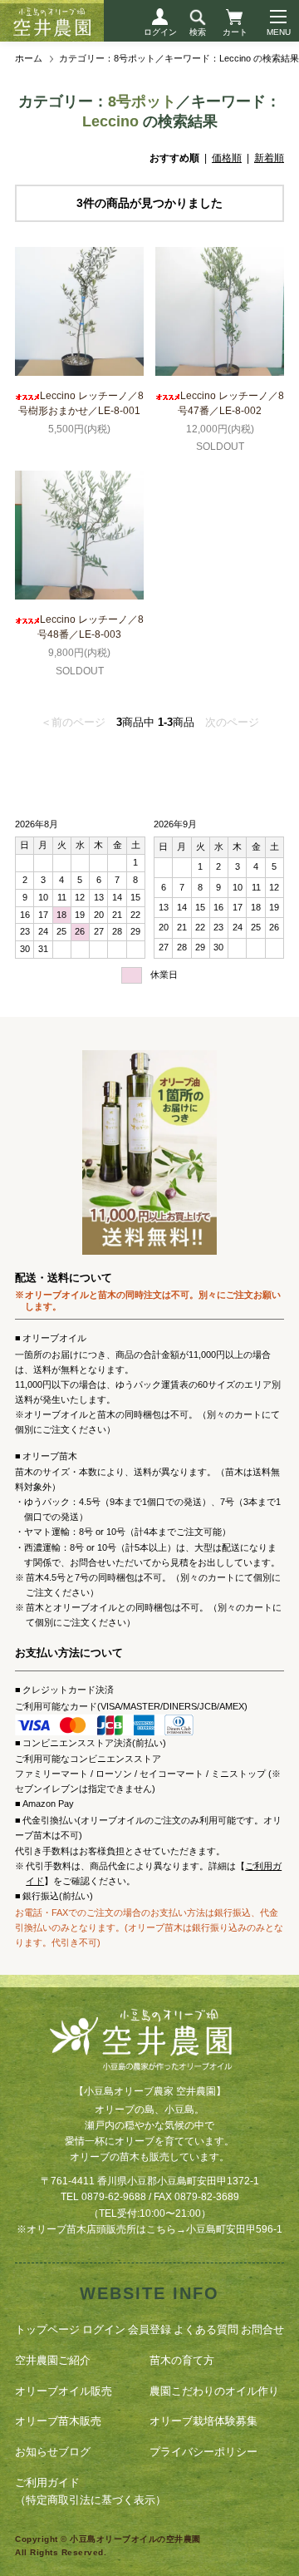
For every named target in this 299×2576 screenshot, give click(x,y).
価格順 (227, 158)
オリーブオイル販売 (64, 2391)
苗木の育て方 (182, 2360)
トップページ (47, 2329)
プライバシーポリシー (203, 2452)
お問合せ (262, 2329)
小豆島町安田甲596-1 (234, 2229)
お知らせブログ (53, 2452)
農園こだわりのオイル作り (214, 2391)
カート (235, 32)
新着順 (269, 158)
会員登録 (149, 2329)
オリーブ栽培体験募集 (203, 2421)
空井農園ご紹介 (53, 2360)
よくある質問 (206, 2329)
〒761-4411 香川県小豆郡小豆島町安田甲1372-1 (150, 2181)
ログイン (160, 32)
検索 (198, 32)
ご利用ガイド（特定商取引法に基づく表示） (91, 2491)
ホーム (29, 58)
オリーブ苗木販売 (58, 2421)
